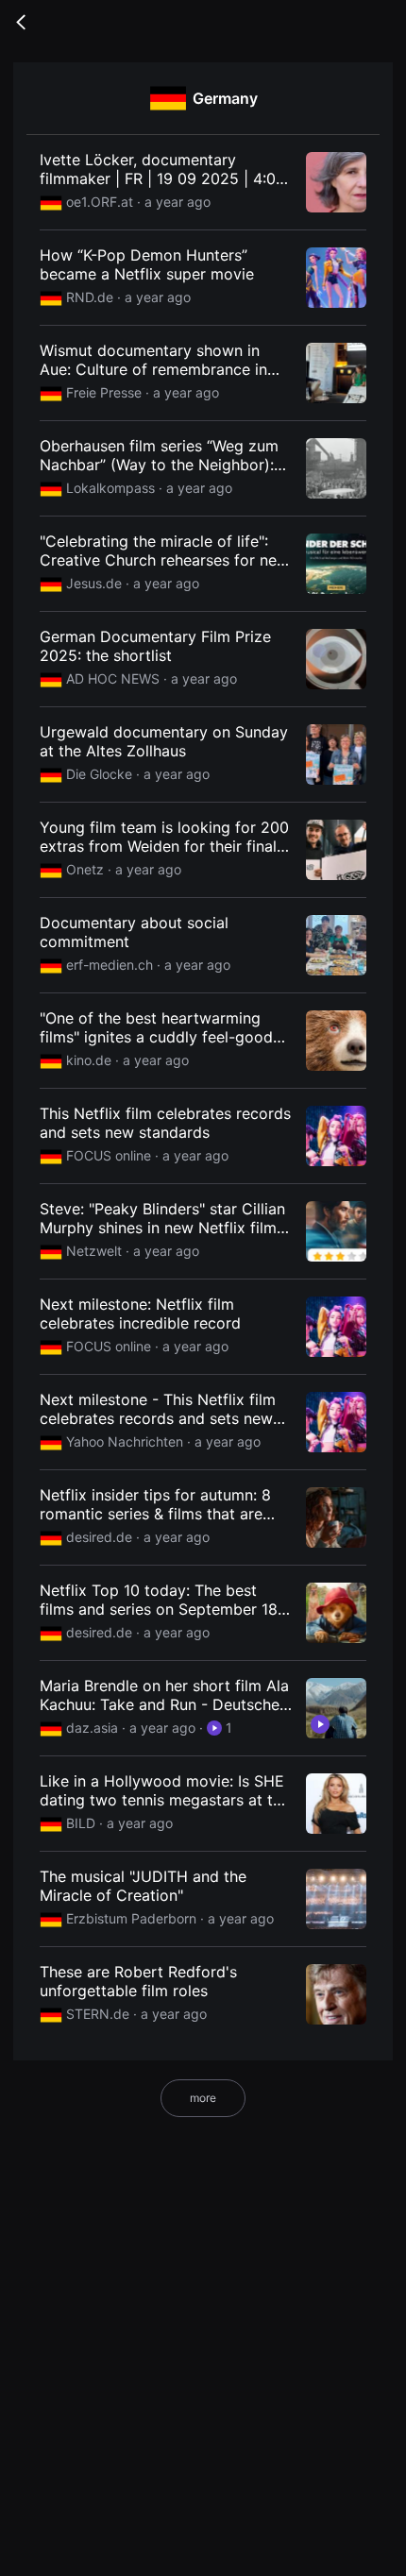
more (203, 2098)
